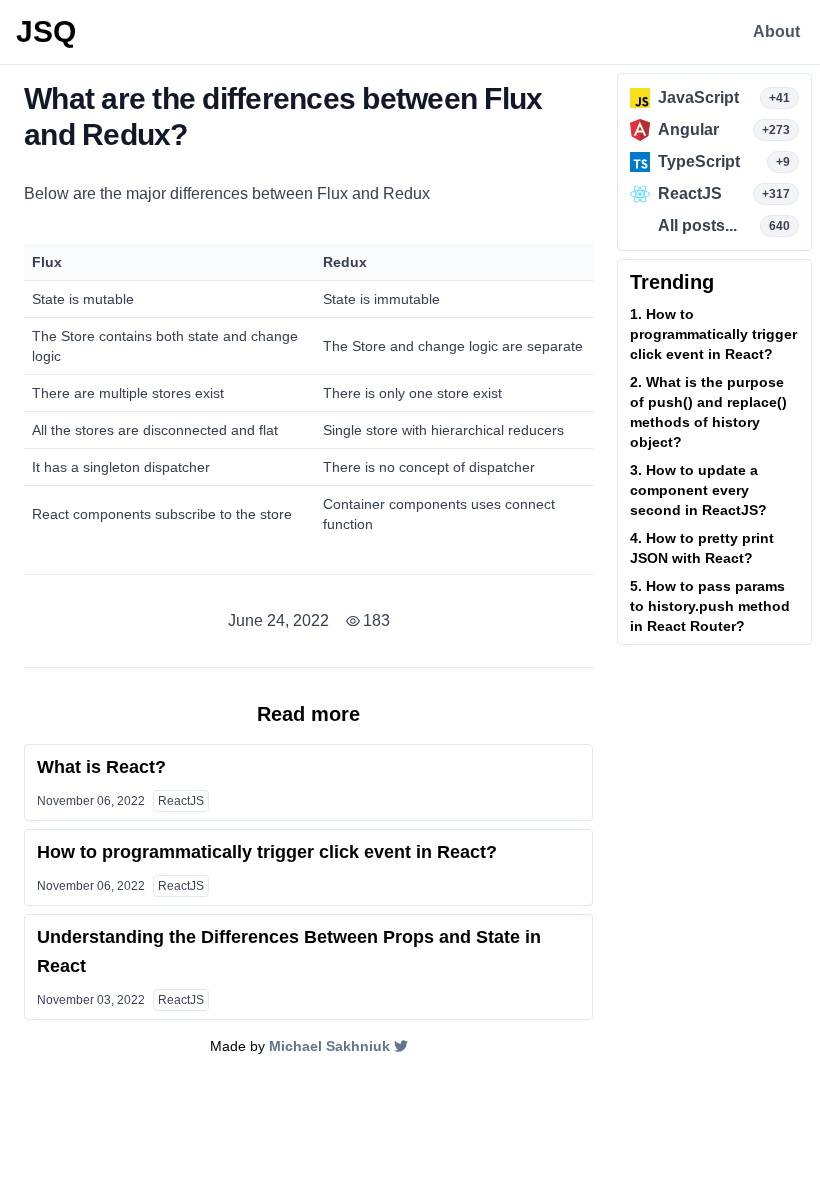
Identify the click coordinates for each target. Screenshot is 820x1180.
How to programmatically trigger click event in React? (267, 852)
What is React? (101, 767)
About (776, 31)
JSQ (46, 31)
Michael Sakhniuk (329, 1046)
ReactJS (181, 801)
